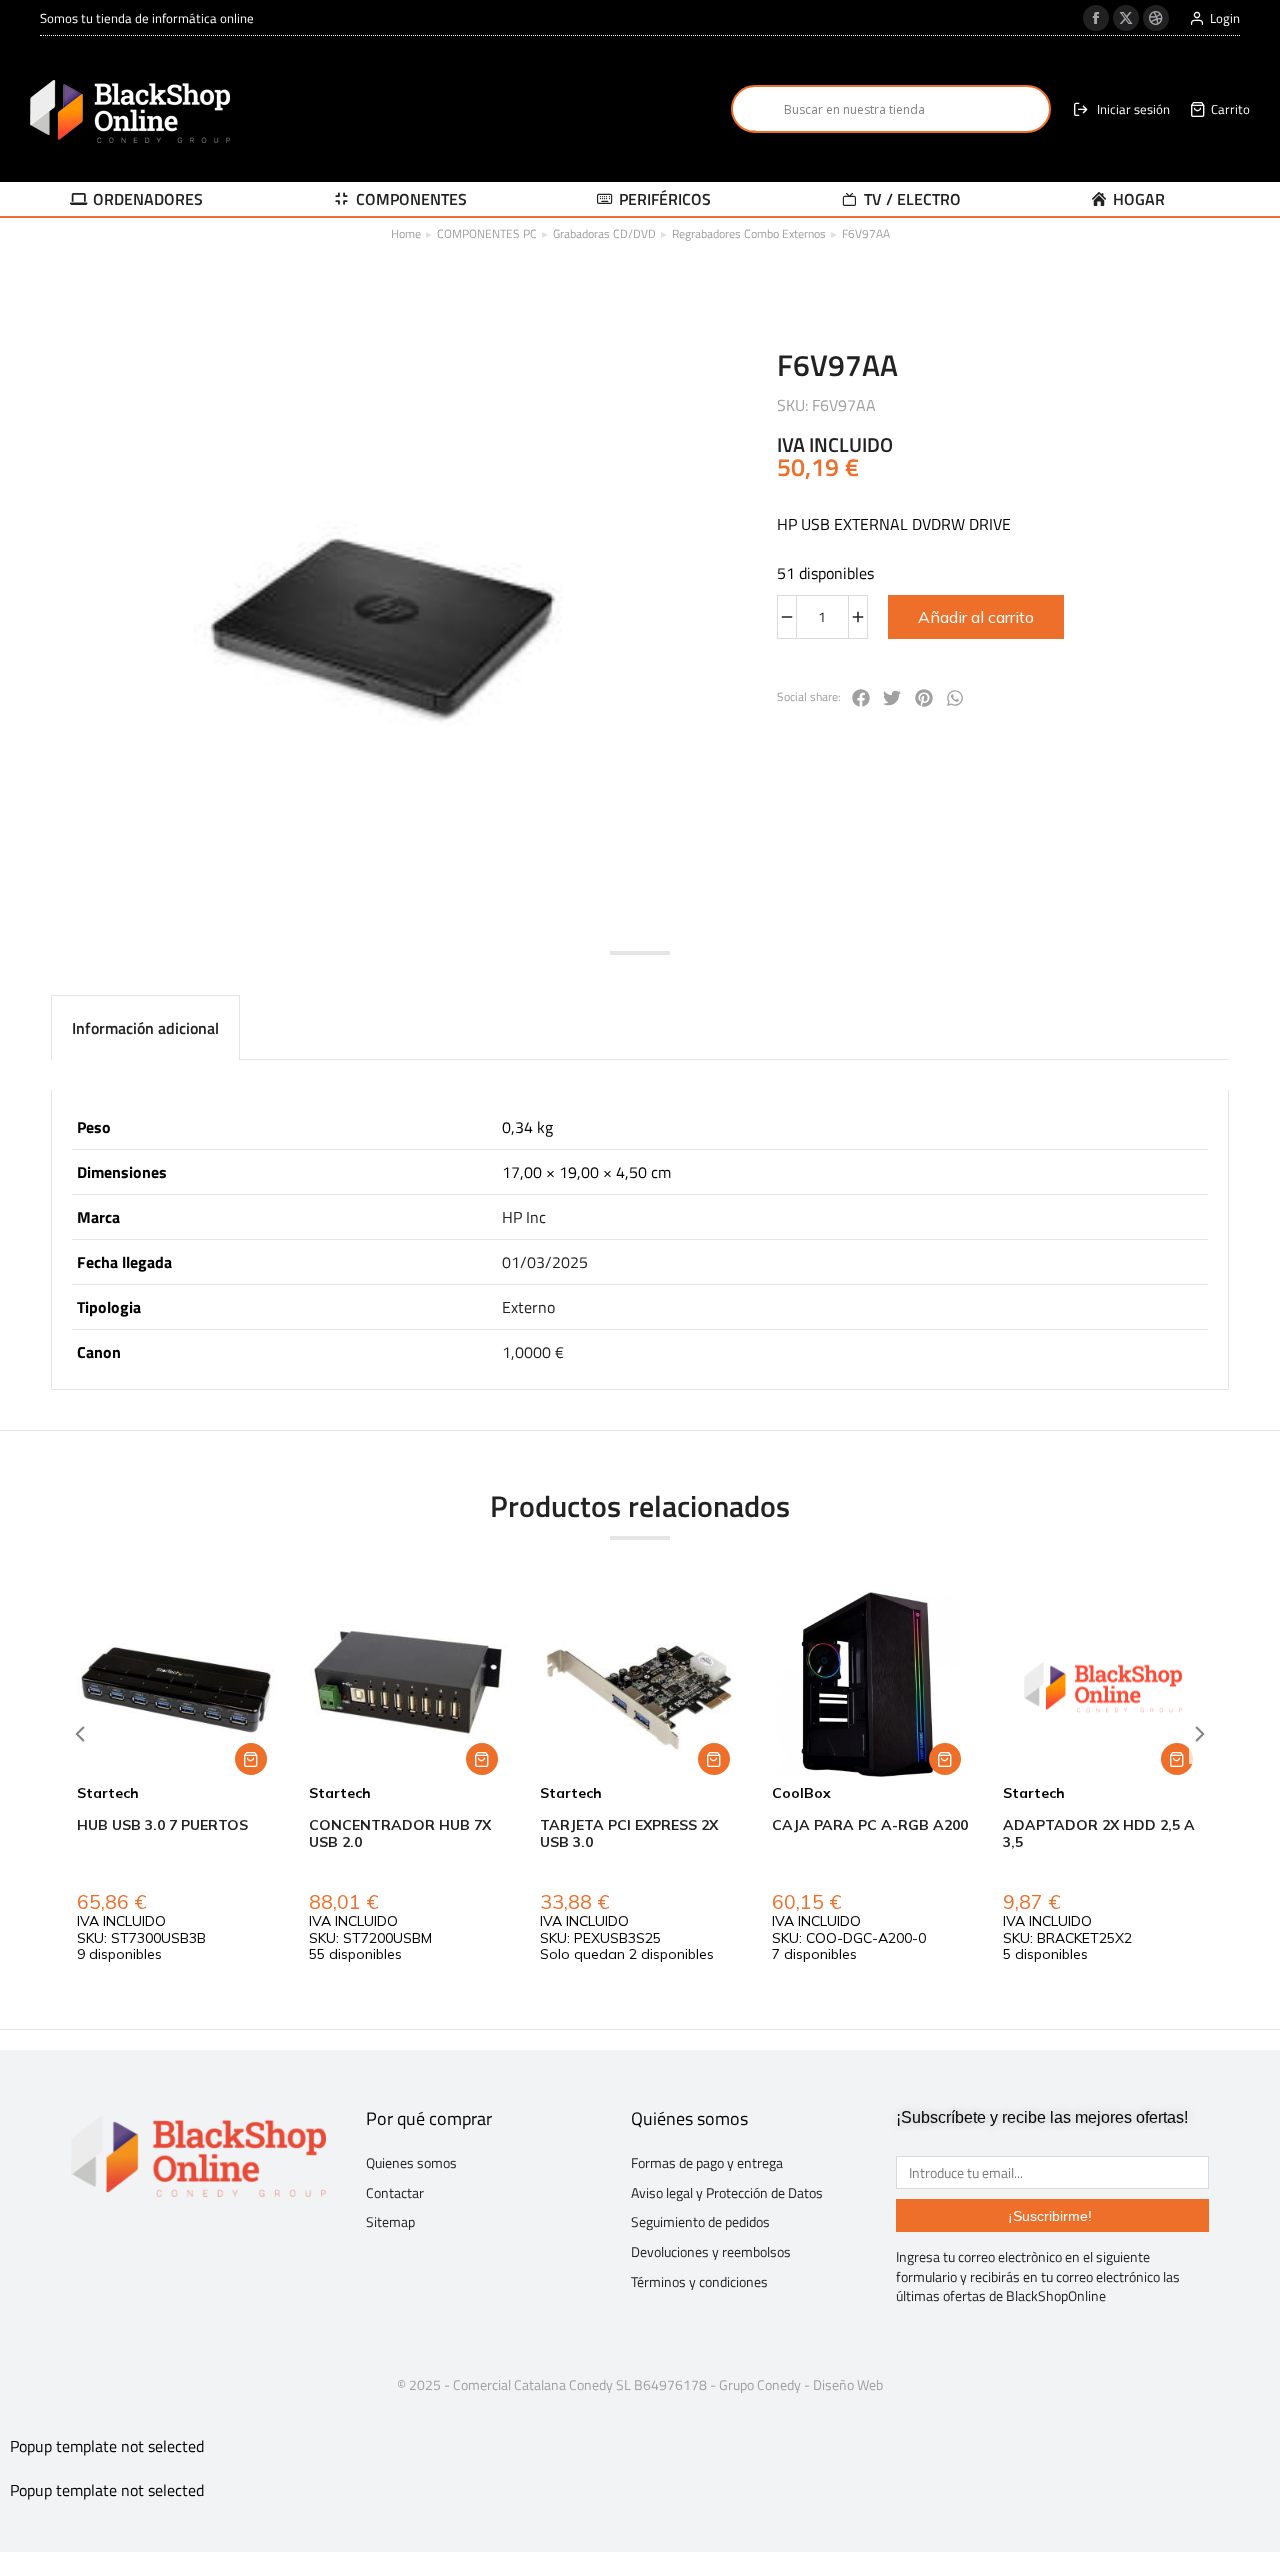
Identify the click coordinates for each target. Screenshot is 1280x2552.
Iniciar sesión (1133, 109)
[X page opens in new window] (1126, 18)
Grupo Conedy (760, 2384)
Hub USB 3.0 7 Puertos (162, 1825)
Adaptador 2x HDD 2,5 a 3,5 (1099, 1833)
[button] (861, 698)
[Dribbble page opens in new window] (1156, 18)
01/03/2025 (545, 1262)
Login (1225, 18)
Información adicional (145, 1028)
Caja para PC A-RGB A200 (870, 1825)
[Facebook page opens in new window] (1096, 18)
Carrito (1230, 109)
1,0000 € (533, 1352)
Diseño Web (848, 2384)
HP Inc (524, 1217)
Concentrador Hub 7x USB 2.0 (400, 1833)
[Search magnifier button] (755, 109)
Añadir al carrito (976, 617)
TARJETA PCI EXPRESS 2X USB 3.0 (629, 1833)
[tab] (145, 1027)
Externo (528, 1307)
